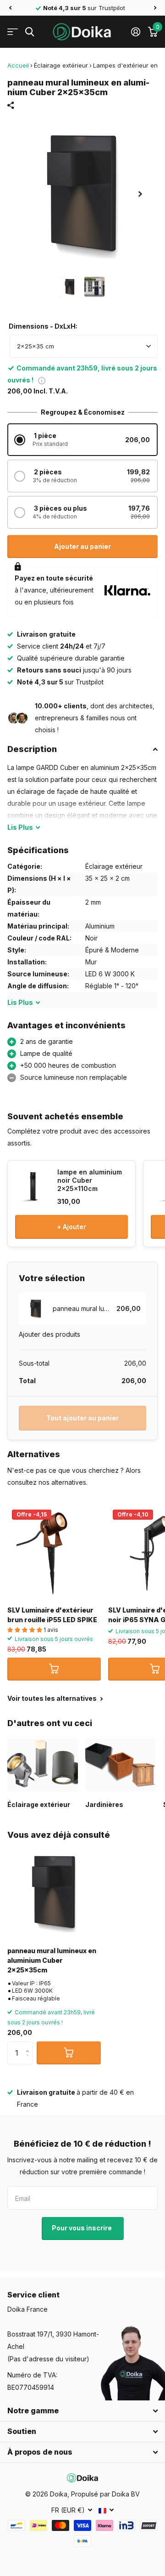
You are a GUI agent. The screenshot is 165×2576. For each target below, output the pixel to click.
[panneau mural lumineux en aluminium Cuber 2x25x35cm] (54, 1892)
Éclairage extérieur (61, 65)
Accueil (18, 65)
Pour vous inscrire (82, 2228)
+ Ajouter (71, 1227)
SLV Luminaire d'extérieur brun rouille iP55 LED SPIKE (52, 1615)
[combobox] (84, 346)
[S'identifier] (135, 32)
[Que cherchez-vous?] (30, 32)
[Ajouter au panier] (54, 1669)
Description (32, 749)
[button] (10, 8)
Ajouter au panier (82, 546)
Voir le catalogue (13, 32)
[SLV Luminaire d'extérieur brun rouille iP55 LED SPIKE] (54, 1552)
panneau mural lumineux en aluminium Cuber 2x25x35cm (52, 1960)
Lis (20, 827)
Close (82, 2411)
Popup (42, 380)
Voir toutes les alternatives (53, 1698)
